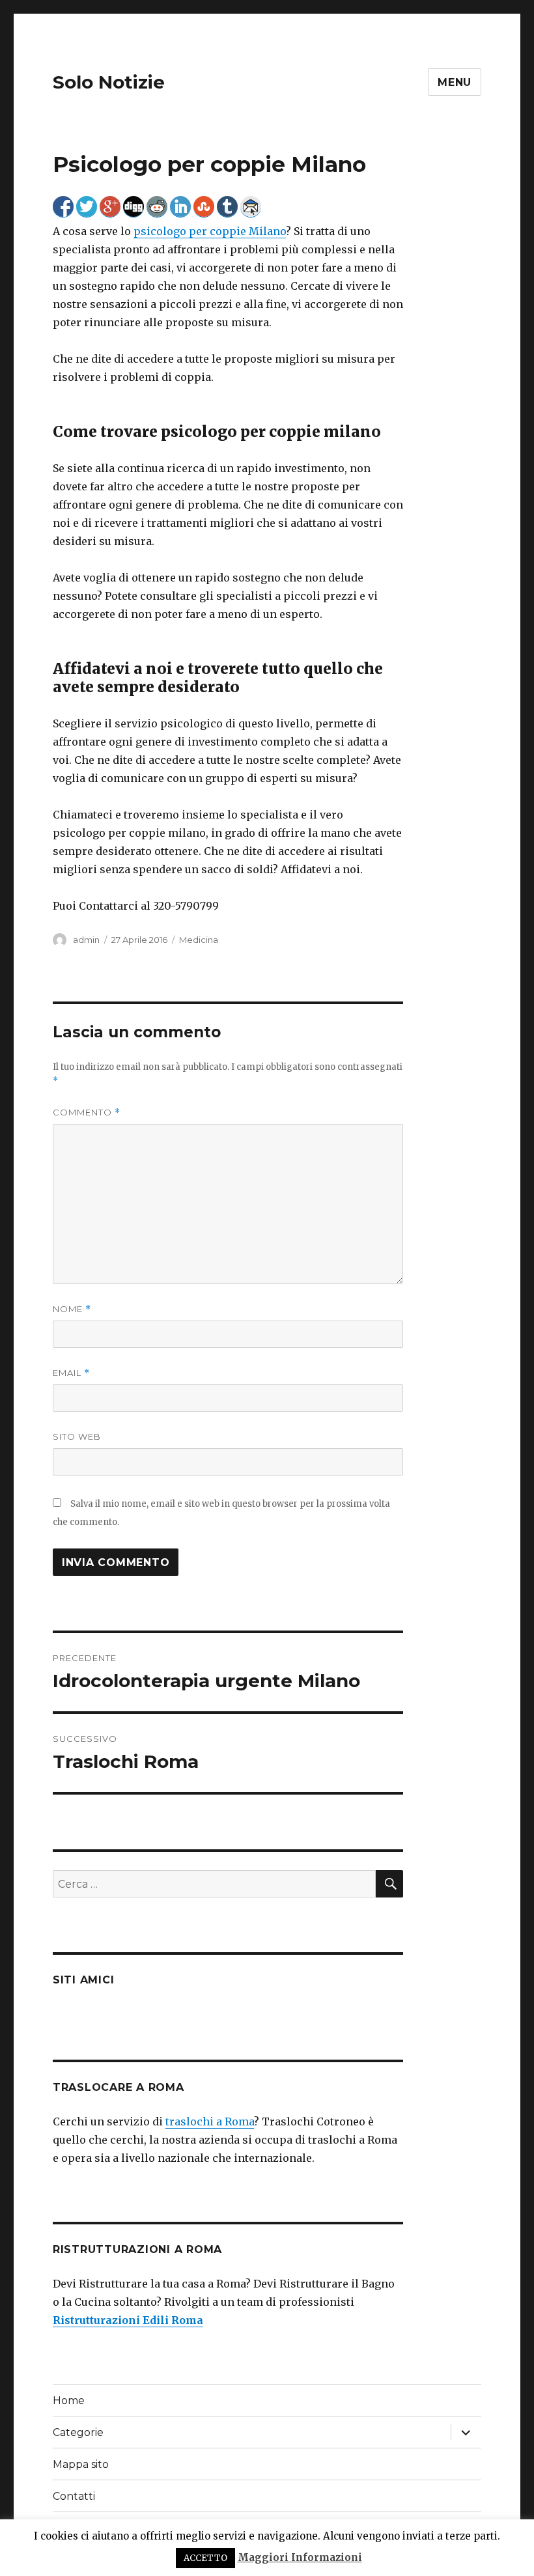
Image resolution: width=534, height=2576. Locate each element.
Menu (455, 82)
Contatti (74, 2496)
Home (69, 2401)
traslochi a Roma (210, 2121)
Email (71, 1373)
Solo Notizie (109, 82)
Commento (87, 1113)
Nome (72, 1309)
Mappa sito (81, 2464)
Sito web (77, 1436)
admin (86, 940)
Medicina (199, 940)
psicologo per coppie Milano (210, 231)
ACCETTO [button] (205, 2558)
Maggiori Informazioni (300, 2557)
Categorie (78, 2432)
